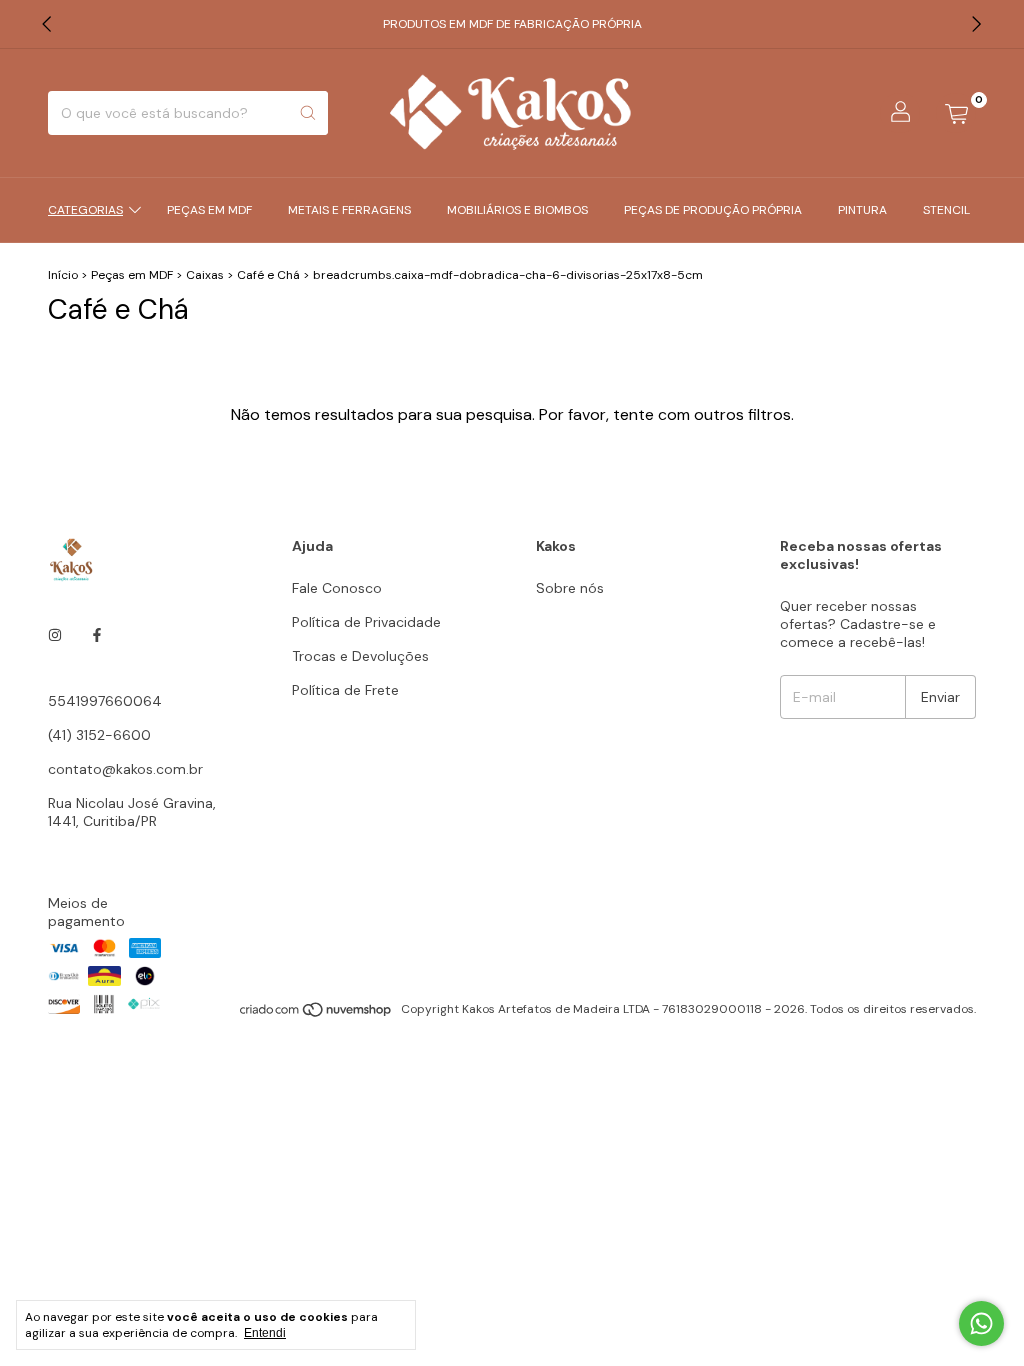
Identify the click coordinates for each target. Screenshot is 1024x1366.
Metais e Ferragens (349, 210)
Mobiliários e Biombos (517, 210)
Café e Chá (268, 275)
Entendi (265, 1333)
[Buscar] (308, 113)
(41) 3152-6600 (99, 735)
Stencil (946, 210)
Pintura (862, 210)
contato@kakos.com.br (125, 769)
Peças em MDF (209, 210)
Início (63, 275)
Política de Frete (345, 690)
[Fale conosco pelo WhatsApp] (981, 1323)
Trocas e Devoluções (360, 656)
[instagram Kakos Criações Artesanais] (55, 635)
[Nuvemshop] (316, 1014)
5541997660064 (105, 701)
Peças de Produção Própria (713, 210)
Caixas (205, 275)
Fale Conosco (337, 588)
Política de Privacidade (366, 622)
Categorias (85, 210)
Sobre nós (570, 588)
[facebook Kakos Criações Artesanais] (97, 635)
